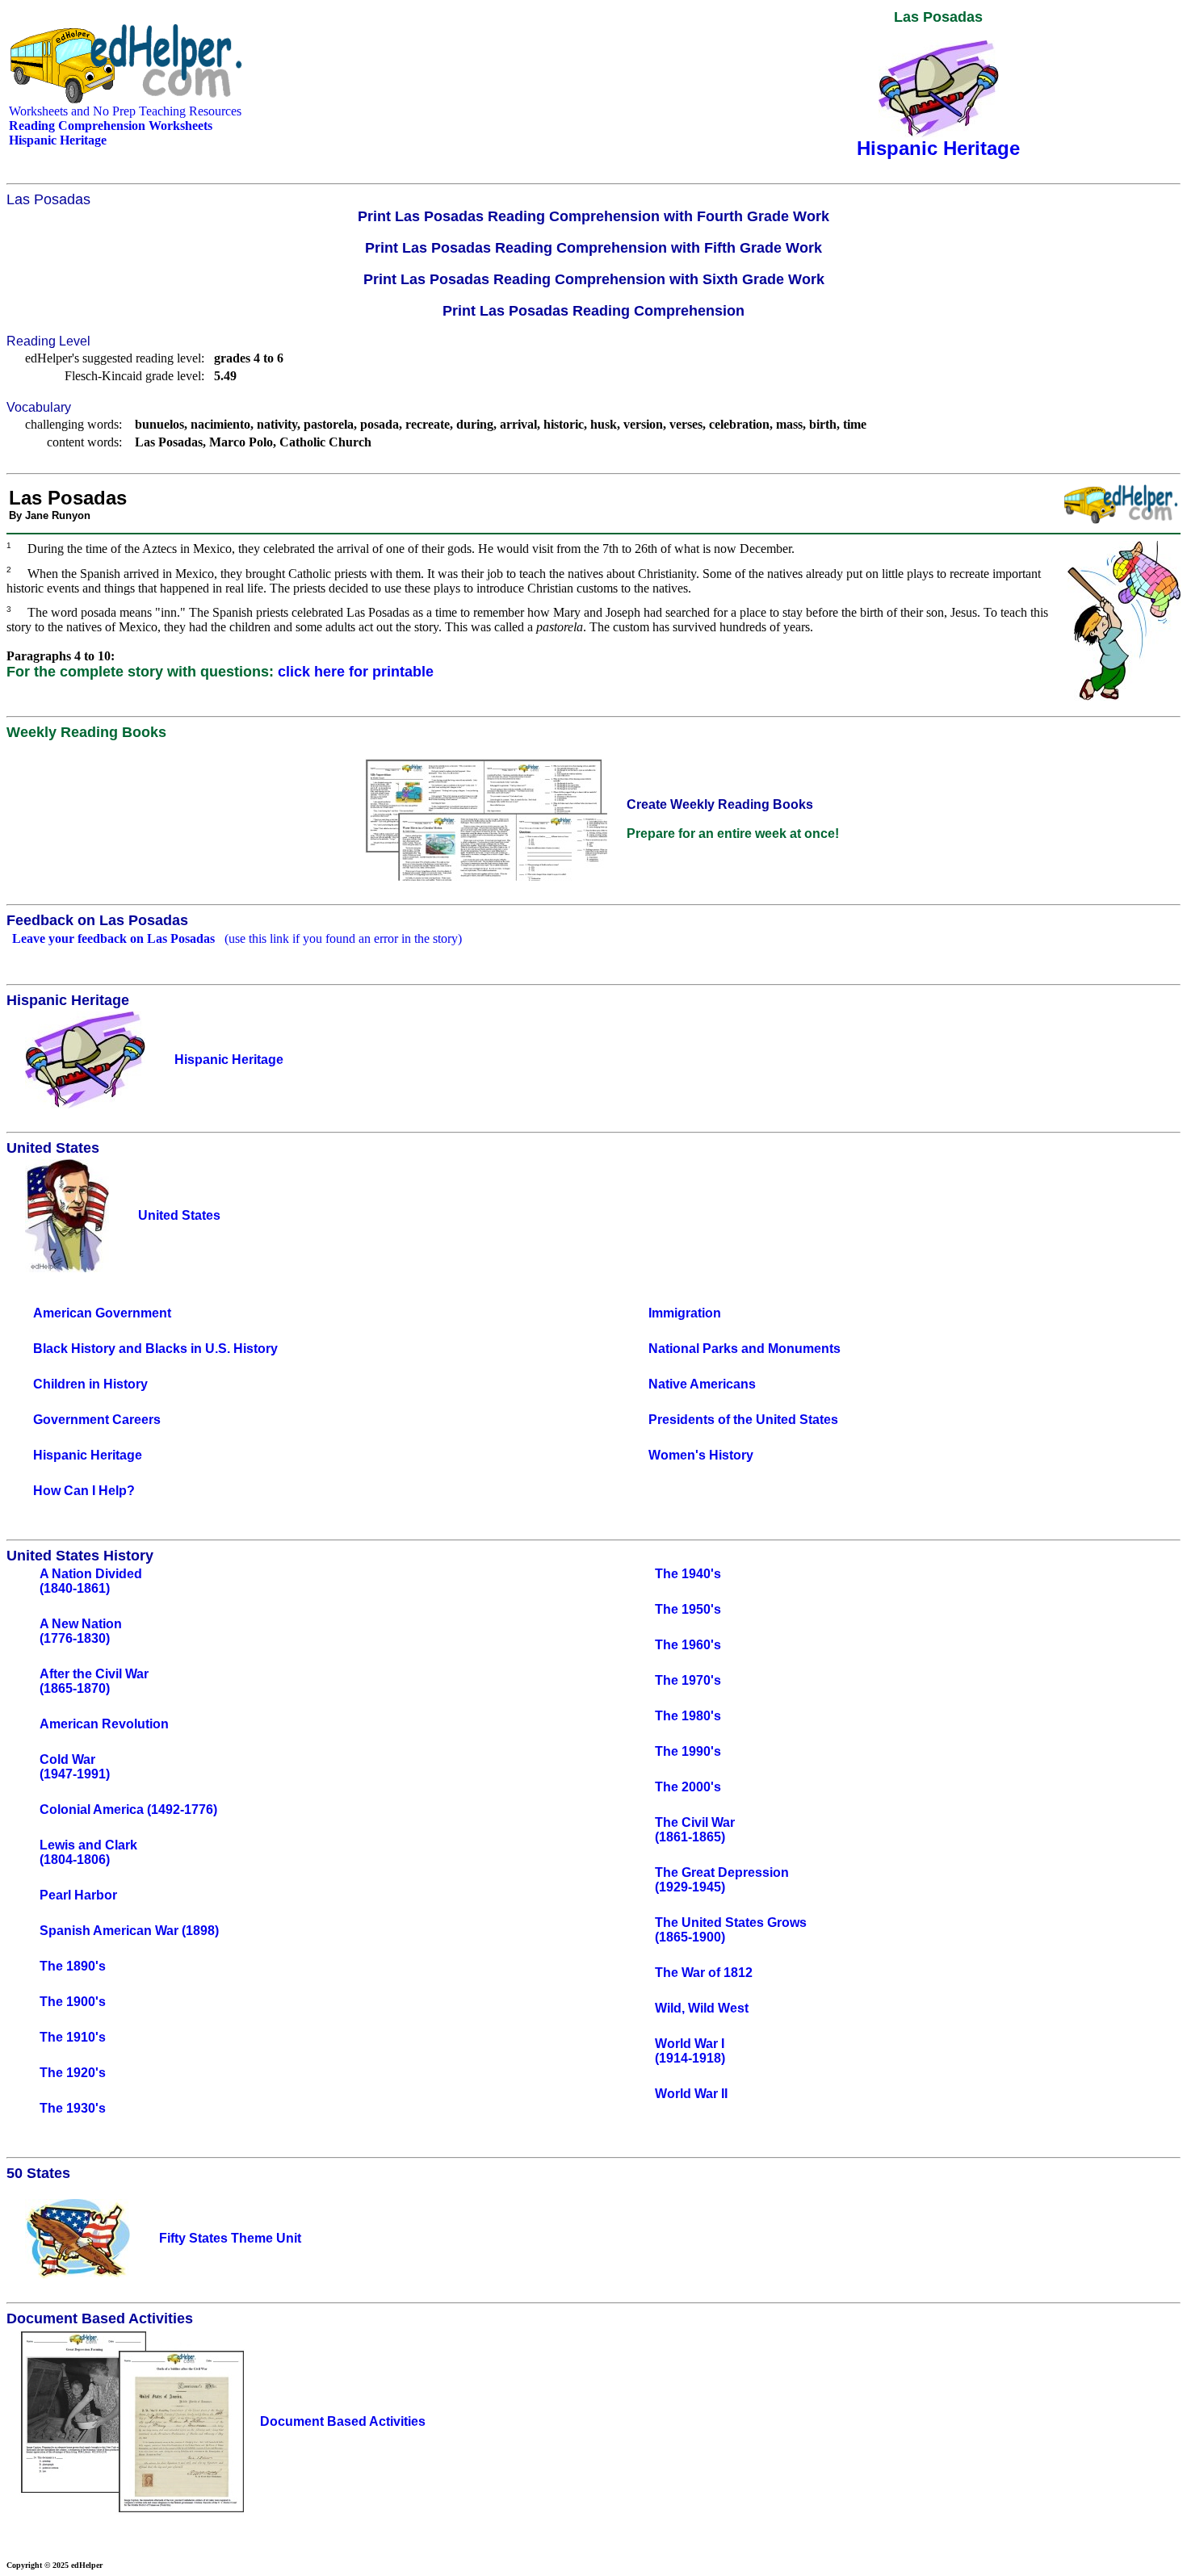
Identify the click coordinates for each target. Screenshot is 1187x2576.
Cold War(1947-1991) (75, 1767)
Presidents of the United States (743, 1420)
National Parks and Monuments (744, 1349)
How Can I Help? (84, 1491)
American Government (102, 1313)
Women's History (701, 1455)
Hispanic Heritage (88, 1455)
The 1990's (688, 1751)
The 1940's (688, 1574)
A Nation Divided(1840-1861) (91, 1581)
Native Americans (702, 1384)
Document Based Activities (343, 2421)
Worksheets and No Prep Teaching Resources (125, 111)
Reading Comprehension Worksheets (111, 126)
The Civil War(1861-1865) (695, 1830)
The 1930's (73, 2108)
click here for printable (356, 672)
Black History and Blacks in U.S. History (155, 1349)
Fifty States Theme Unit (230, 2238)
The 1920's (73, 2073)
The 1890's (73, 1966)
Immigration (685, 1313)
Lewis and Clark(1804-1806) (88, 1852)
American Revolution (104, 1724)
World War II (691, 2094)
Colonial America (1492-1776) (128, 1809)
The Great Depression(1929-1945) (722, 1880)
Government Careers (97, 1420)
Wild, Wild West (702, 2008)
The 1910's (73, 2037)
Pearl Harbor (78, 1895)
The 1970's (688, 1680)
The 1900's (73, 2002)
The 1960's (688, 1645)
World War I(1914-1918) (690, 2051)
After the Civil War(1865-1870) (94, 1681)
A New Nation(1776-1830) (81, 1631)
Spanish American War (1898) (129, 1931)
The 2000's (688, 1787)
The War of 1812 (704, 1973)
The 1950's (688, 1609)
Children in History (90, 1384)
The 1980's (688, 1716)
